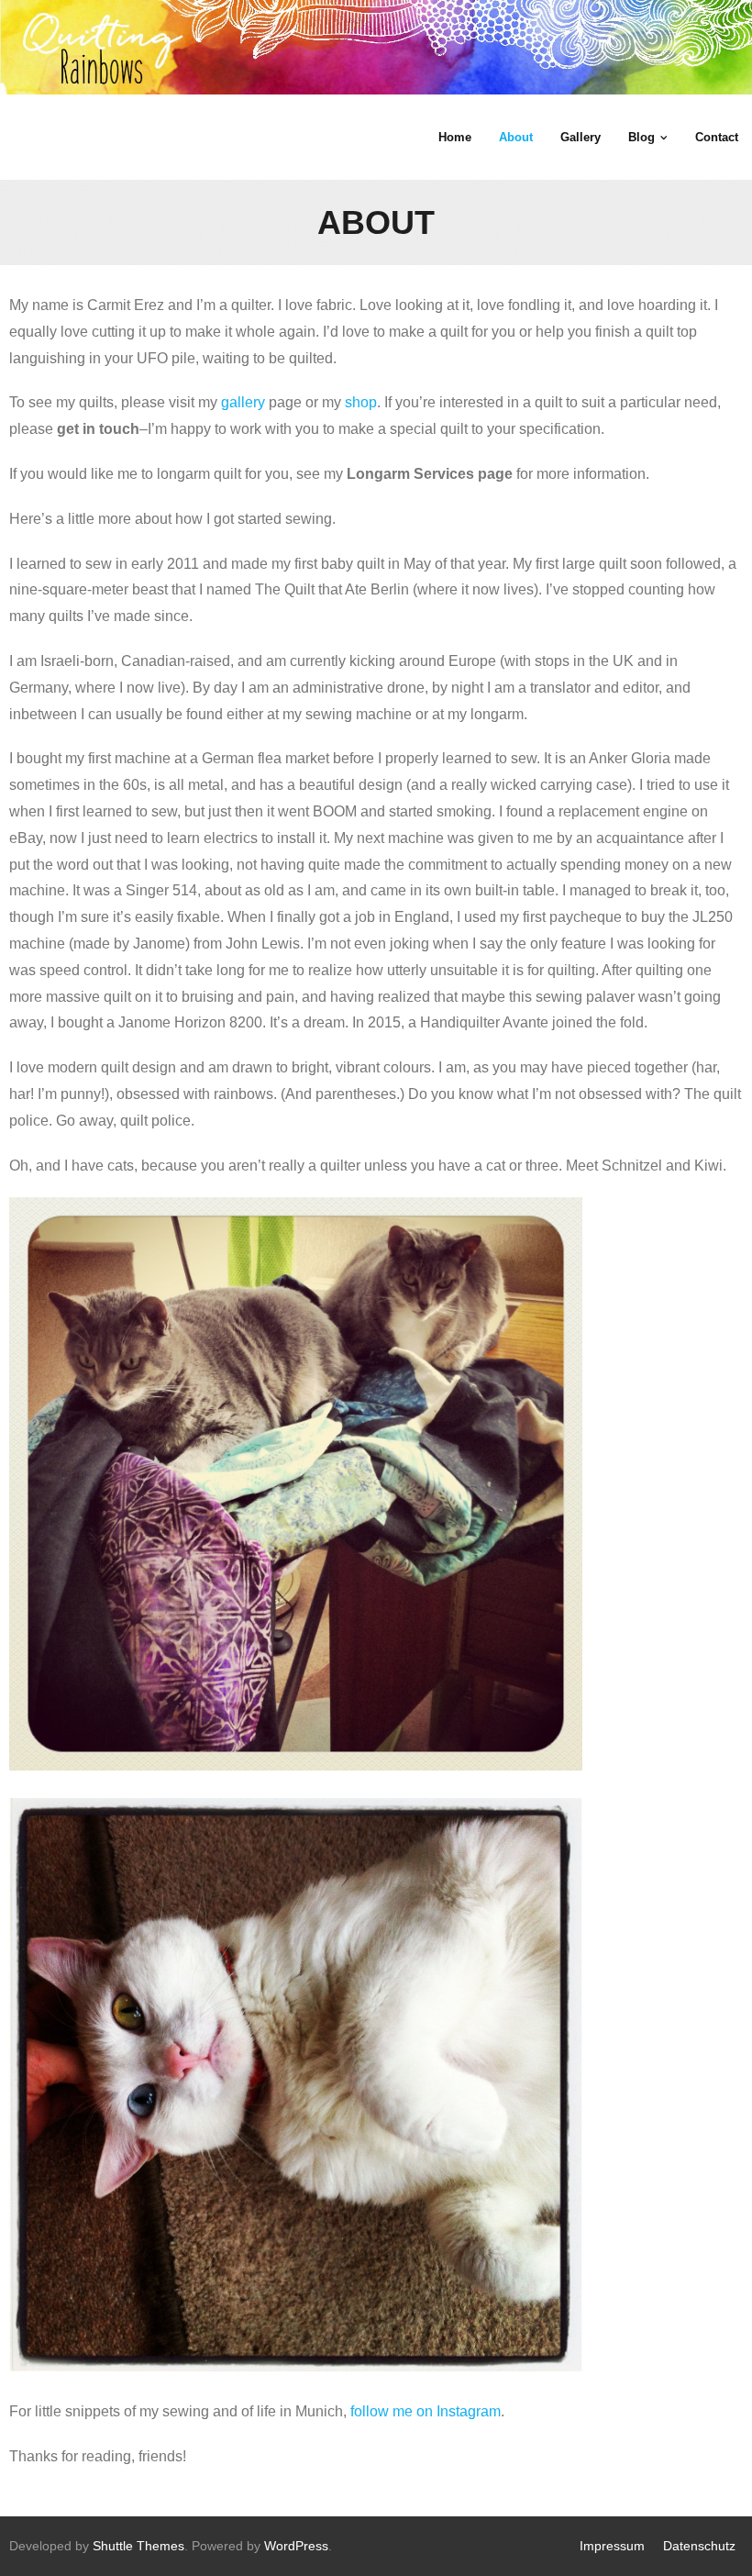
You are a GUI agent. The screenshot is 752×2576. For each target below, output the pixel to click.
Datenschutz (699, 2546)
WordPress (296, 2546)
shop (361, 402)
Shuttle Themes (138, 2546)
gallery (243, 402)
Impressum (612, 2546)
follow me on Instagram (426, 2411)
